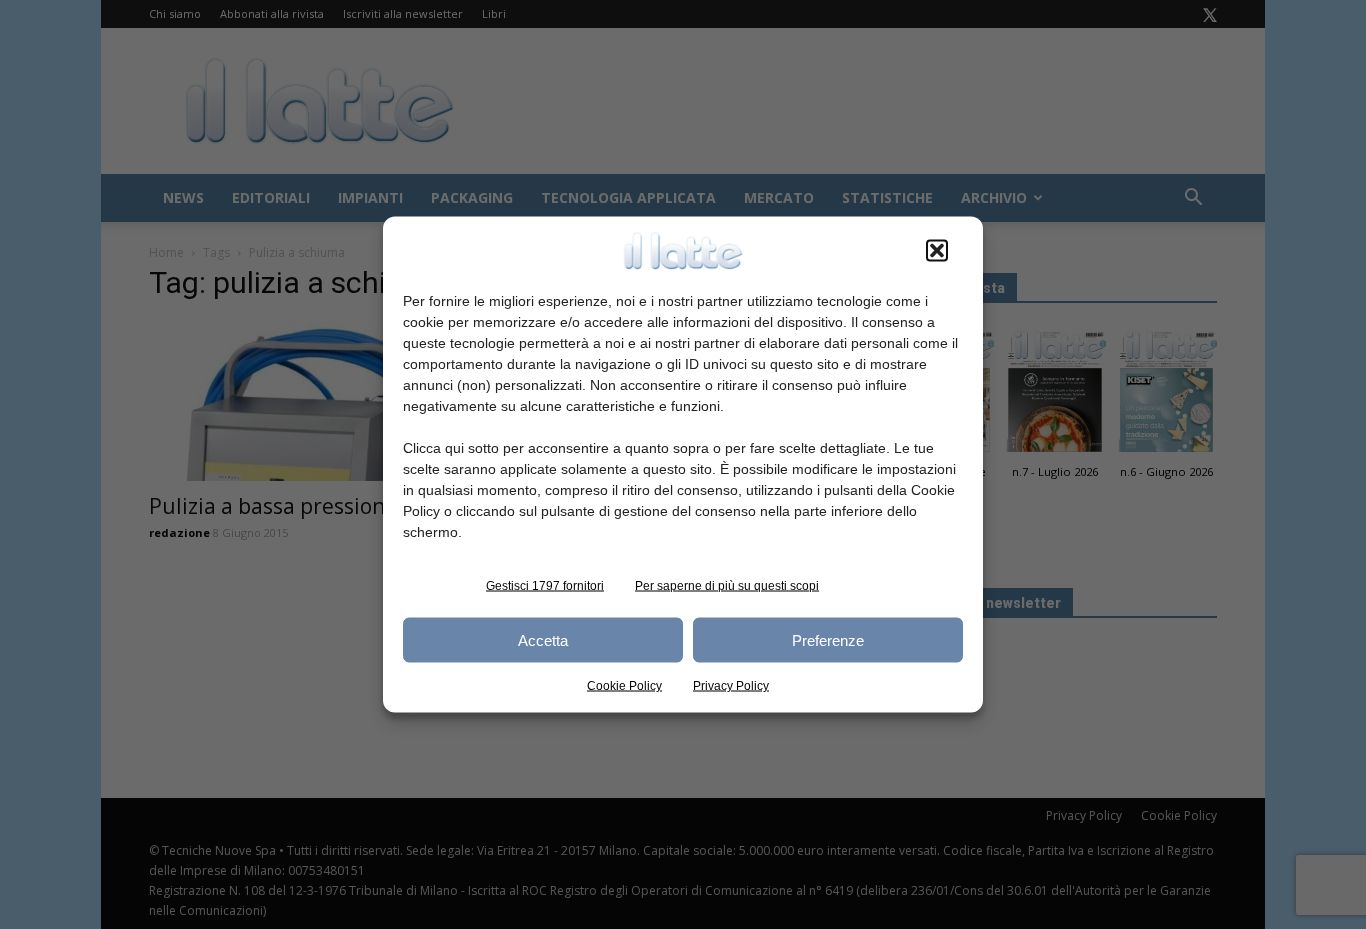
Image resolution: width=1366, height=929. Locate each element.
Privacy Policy (731, 686)
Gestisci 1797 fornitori (545, 586)
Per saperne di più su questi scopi (727, 586)
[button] (937, 251)
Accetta (543, 639)
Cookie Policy (624, 686)
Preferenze (828, 639)
